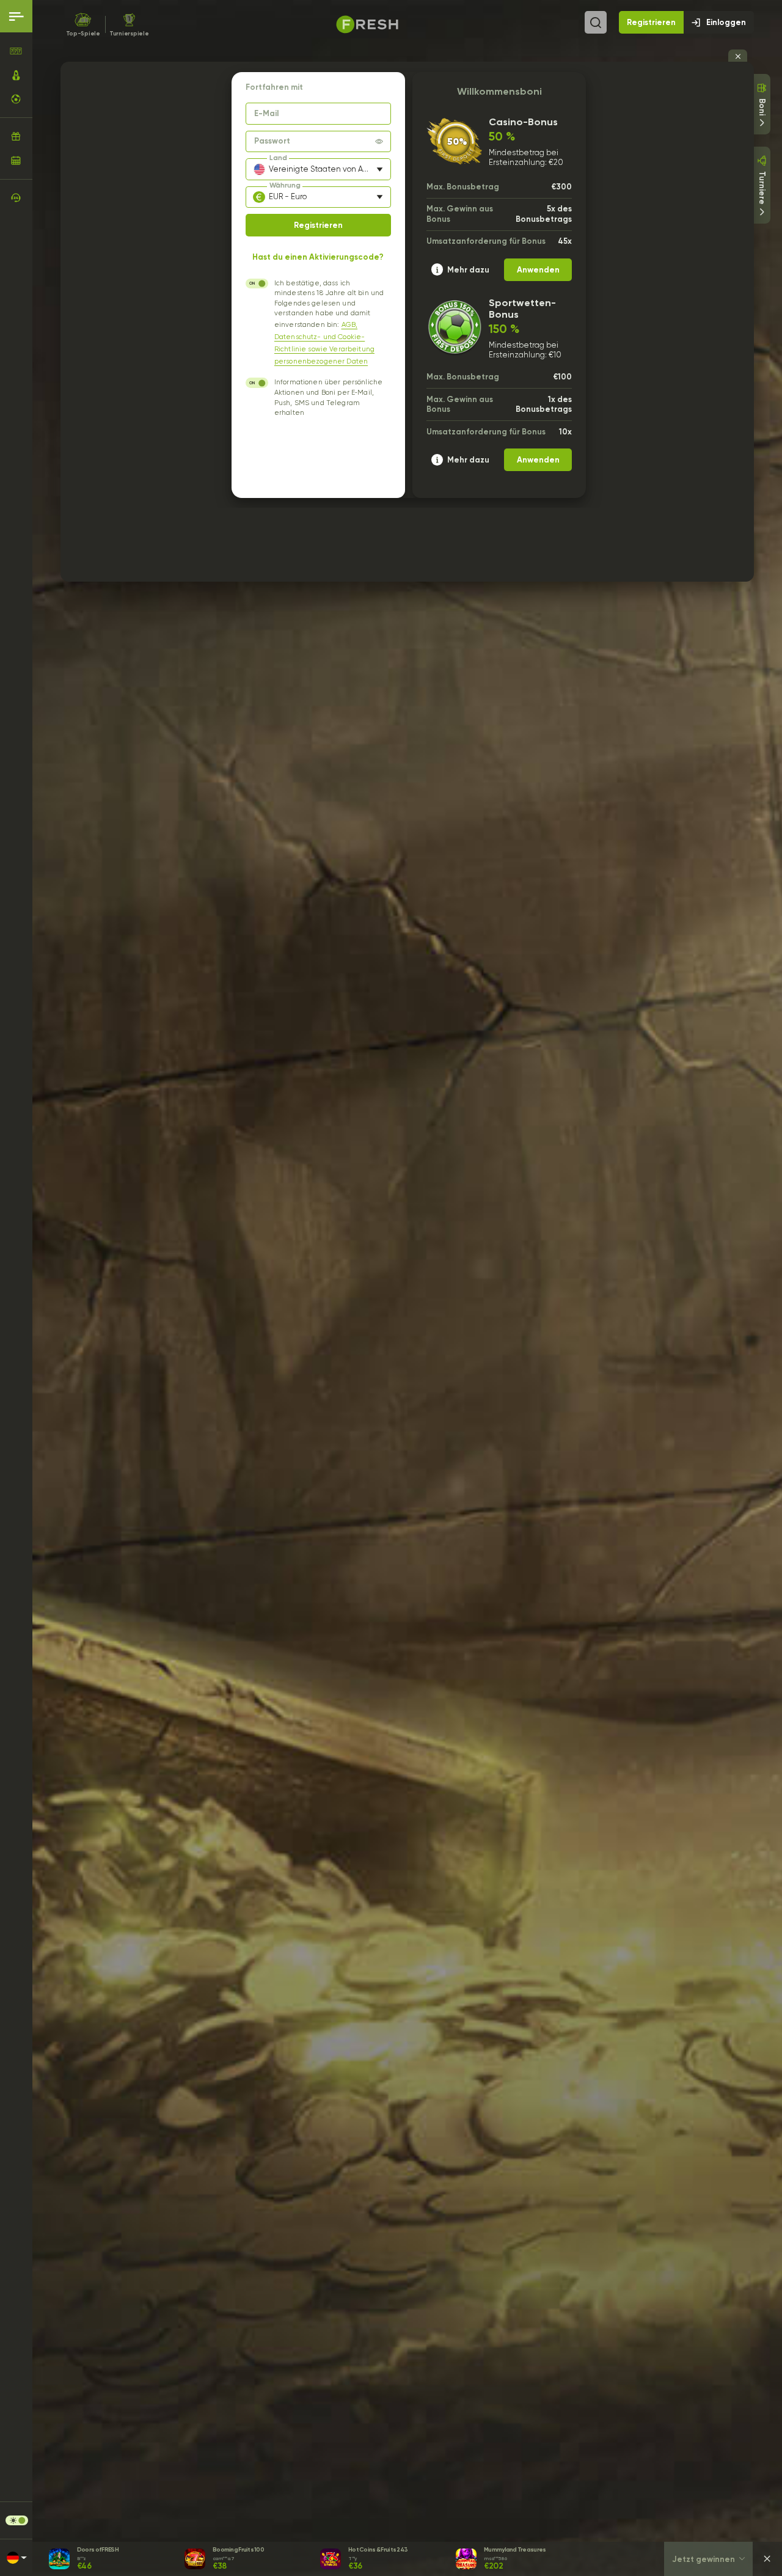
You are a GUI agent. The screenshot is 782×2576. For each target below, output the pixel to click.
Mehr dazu (468, 269)
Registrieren (651, 22)
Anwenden (538, 269)
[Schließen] (767, 2559)
